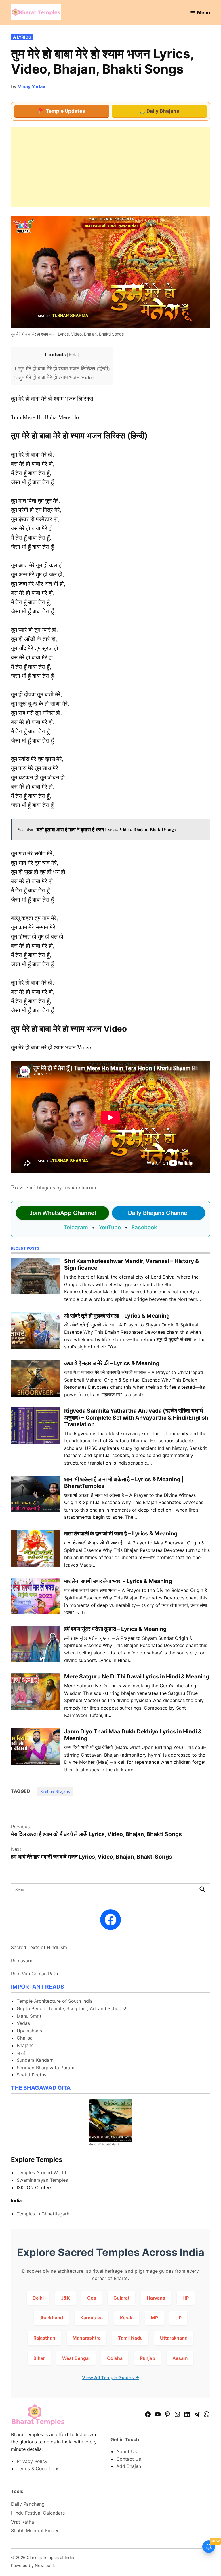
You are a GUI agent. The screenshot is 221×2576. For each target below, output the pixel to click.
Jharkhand (51, 2318)
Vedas (23, 2023)
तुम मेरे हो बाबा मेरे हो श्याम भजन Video (54, 377)
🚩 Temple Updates (62, 111)
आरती (22, 2053)
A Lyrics (22, 37)
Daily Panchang (28, 2504)
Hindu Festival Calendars (38, 2513)
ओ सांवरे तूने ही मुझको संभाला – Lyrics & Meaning (117, 1316)
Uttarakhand (174, 2338)
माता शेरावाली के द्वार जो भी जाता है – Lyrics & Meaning (121, 1533)
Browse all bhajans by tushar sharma (54, 1187)
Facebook (144, 1227)
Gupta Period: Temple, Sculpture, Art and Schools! (71, 2008)
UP (178, 2318)
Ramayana (22, 1961)
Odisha (115, 2358)
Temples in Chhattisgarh (43, 2214)
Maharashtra (87, 2338)
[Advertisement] (110, 167)
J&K (65, 2298)
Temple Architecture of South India (55, 2001)
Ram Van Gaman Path (34, 1974)
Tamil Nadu (130, 2338)
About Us (126, 2451)
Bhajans (25, 2045)
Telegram (76, 1227)
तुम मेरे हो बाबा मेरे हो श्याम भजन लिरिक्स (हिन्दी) (62, 368)
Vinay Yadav (32, 86)
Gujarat (121, 2298)
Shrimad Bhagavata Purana (46, 2068)
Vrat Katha (22, 2522)
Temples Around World (41, 2172)
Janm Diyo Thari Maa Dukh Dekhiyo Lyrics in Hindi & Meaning (133, 1735)
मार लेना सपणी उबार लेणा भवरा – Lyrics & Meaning (118, 1581)
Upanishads (29, 2031)
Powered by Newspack (33, 2565)
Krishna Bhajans (55, 1791)
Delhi (38, 2298)
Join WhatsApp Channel (63, 1213)
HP (186, 2298)
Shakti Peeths (32, 2075)
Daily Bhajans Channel (158, 1213)
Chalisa (25, 2038)
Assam (180, 2358)
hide (73, 354)
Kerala (127, 2318)
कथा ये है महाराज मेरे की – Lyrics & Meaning (112, 1363)
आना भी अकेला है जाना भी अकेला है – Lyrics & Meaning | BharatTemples (124, 1483)
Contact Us (129, 2459)
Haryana (156, 2298)
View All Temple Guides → (111, 2377)
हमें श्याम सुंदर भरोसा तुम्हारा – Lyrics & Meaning (115, 1629)
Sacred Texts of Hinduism (39, 1947)
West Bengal (76, 2358)
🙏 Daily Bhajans (159, 111)
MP (154, 2318)
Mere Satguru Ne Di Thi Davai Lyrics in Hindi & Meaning (137, 1676)
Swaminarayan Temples (42, 2180)
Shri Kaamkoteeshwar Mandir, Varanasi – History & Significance (132, 1264)
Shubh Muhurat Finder (35, 2530)
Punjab (147, 2358)
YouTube (110, 1227)
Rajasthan (44, 2338)
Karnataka (92, 2318)
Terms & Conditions (38, 2468)
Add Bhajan (129, 2466)
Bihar (39, 2358)
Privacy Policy (32, 2461)
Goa (92, 2298)
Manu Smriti (30, 2016)
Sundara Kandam (35, 2060)
